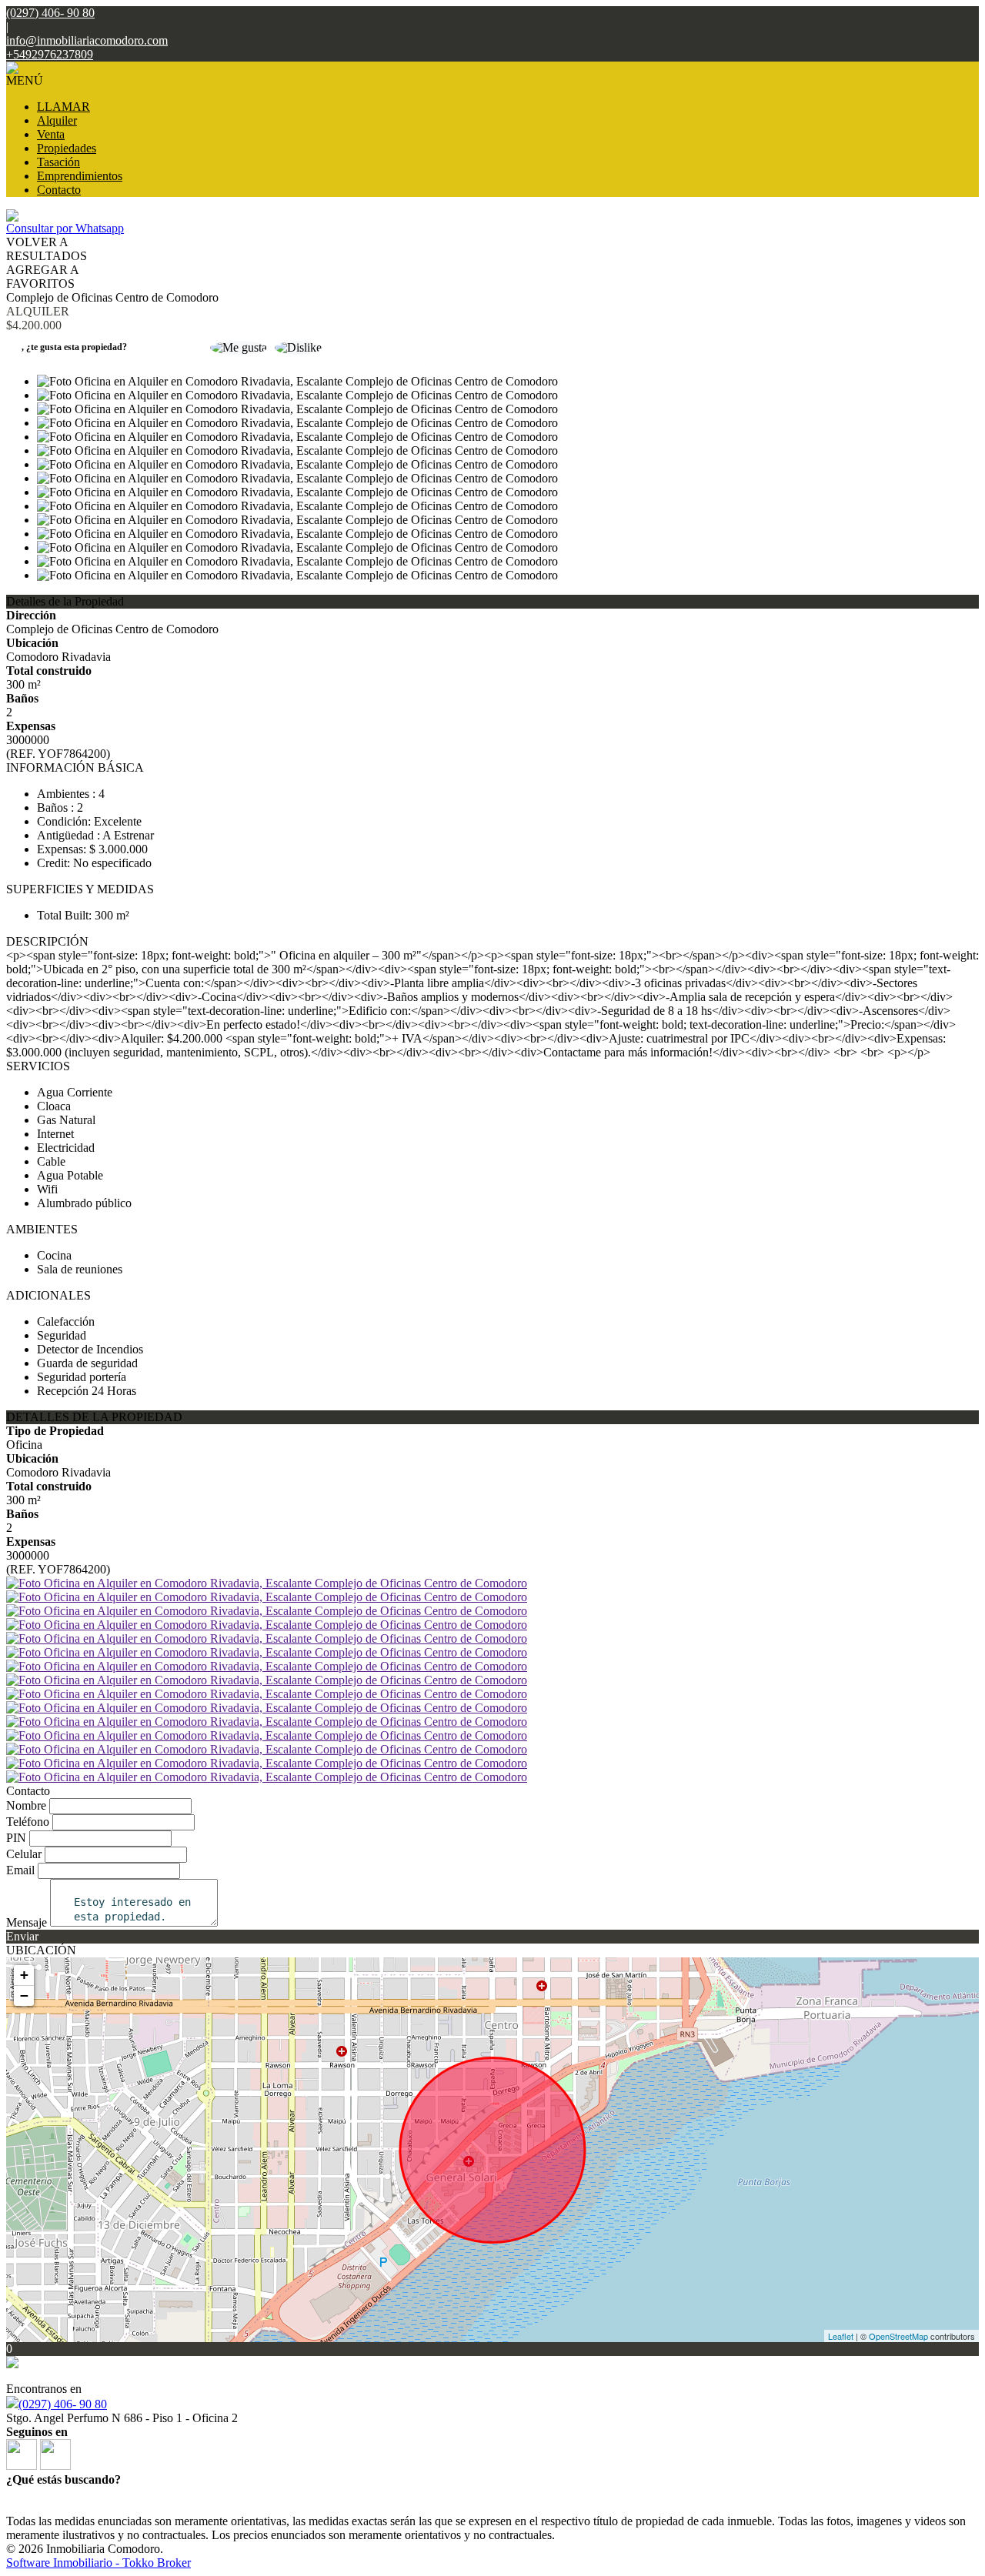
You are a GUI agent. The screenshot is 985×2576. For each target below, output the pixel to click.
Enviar (22, 1936)
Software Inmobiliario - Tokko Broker (98, 2563)
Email (20, 1870)
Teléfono (28, 1822)
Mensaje (27, 1922)
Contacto (59, 190)
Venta (51, 134)
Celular (24, 1854)
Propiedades (67, 148)
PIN (16, 1838)
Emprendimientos (80, 176)
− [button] (24, 1995)
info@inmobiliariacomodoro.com (87, 40)
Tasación (58, 162)
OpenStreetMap (898, 2336)
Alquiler (57, 120)
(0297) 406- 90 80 (63, 2404)
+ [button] (24, 1975)
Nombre (26, 1805)
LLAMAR (63, 107)
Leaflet (841, 2336)
